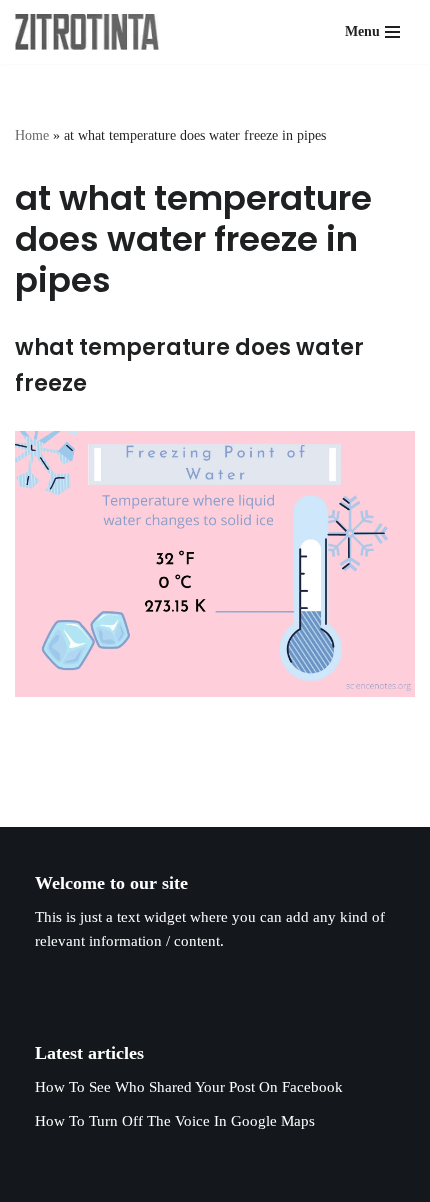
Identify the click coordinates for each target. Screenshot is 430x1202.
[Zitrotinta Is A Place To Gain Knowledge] (92, 32)
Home (32, 135)
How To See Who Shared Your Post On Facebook (189, 1087)
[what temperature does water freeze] (215, 564)
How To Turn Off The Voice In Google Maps (175, 1121)
